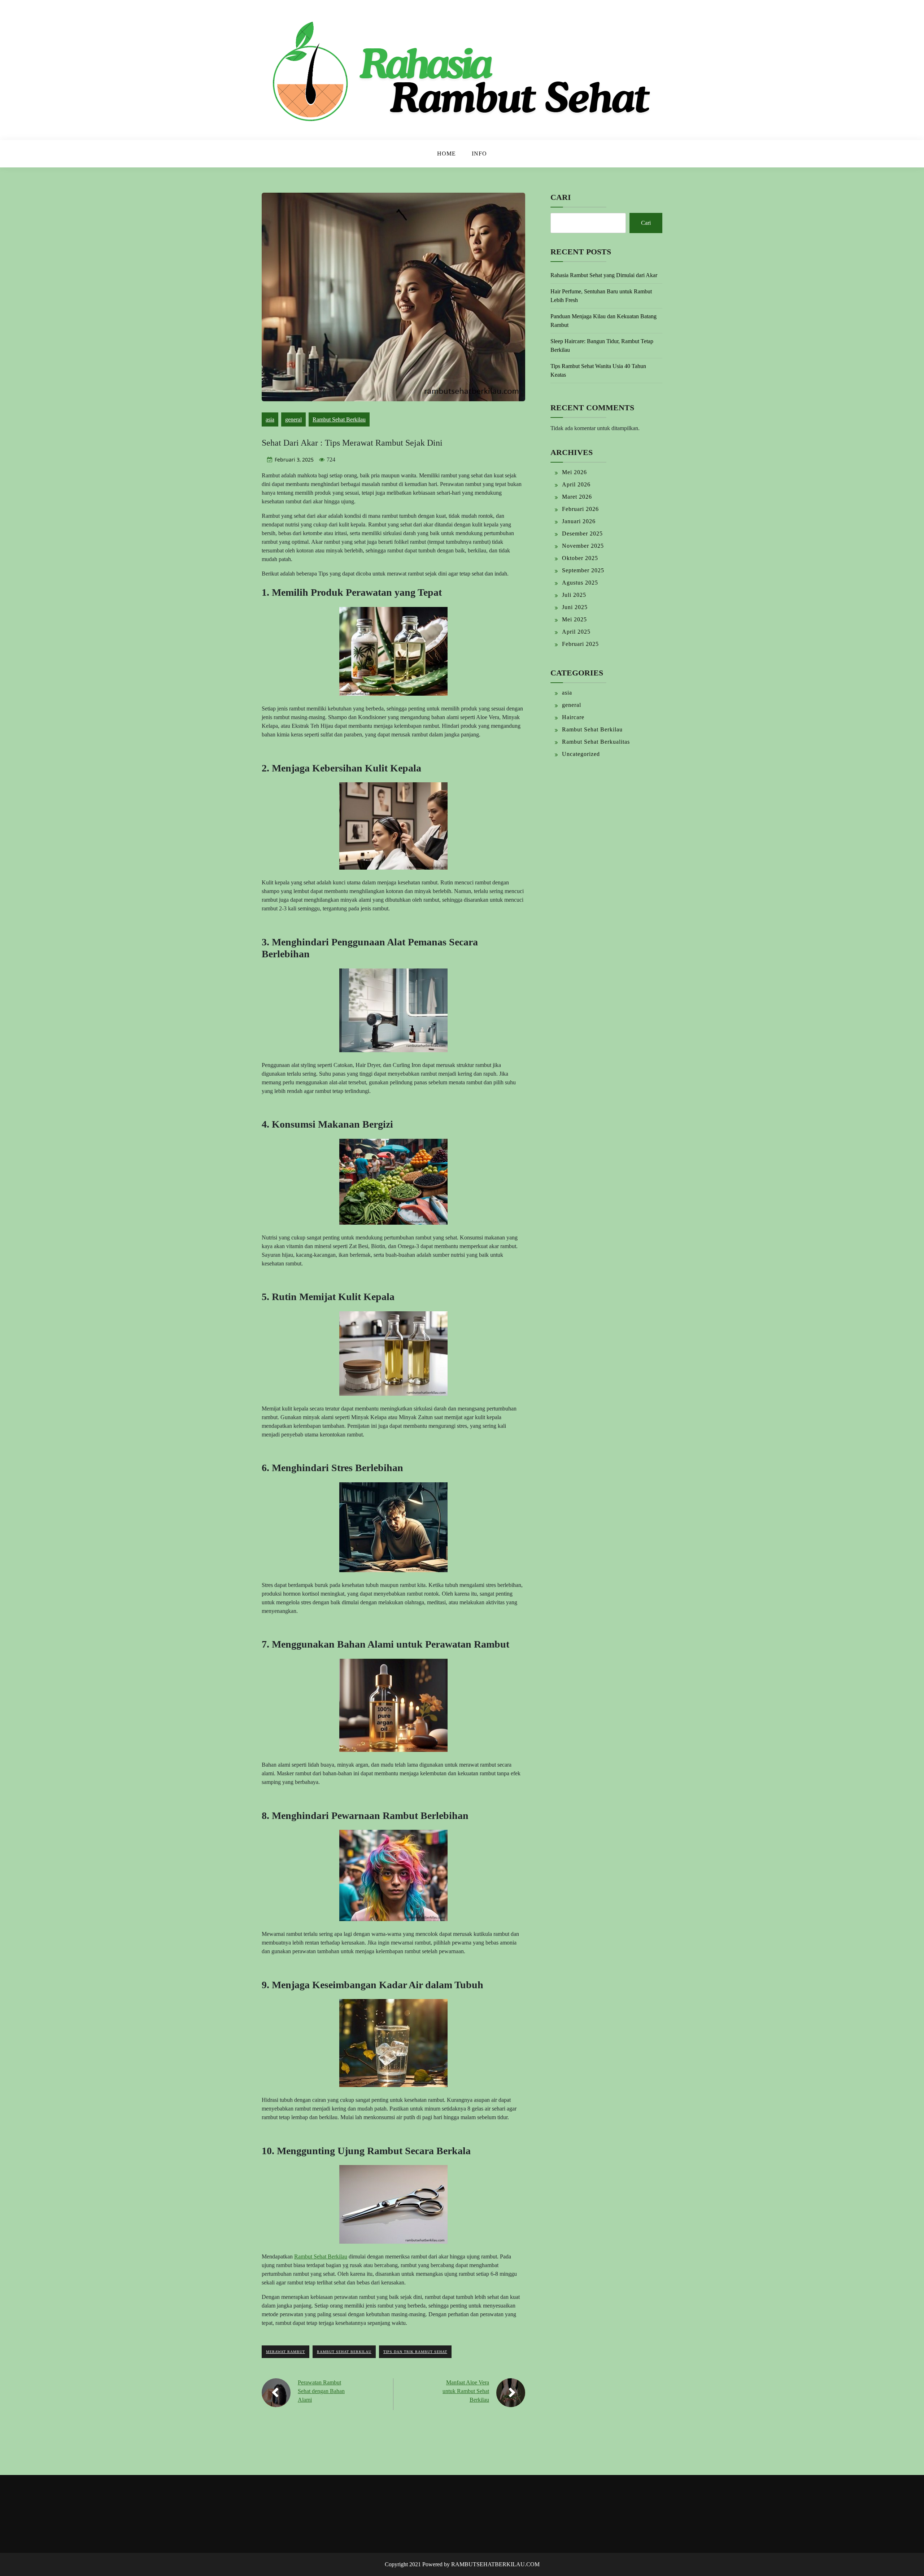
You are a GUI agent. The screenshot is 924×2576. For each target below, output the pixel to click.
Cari (561, 197)
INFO (479, 154)
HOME (446, 154)
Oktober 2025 (580, 558)
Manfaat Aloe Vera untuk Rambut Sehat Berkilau (466, 2391)
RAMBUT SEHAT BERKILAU (344, 2352)
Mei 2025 (574, 619)
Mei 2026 (574, 472)
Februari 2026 (580, 509)
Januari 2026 (579, 521)
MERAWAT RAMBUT (286, 2352)
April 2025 (576, 632)
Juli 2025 (574, 595)
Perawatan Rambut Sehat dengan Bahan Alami (321, 2391)
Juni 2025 (575, 607)
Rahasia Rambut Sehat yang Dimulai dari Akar (604, 275)
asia (270, 419)
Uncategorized (581, 754)
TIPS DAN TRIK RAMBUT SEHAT (415, 2352)
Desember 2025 (582, 533)
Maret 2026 (577, 497)
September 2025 (583, 570)
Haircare (573, 717)
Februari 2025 (580, 644)
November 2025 (583, 546)
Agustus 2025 (580, 583)
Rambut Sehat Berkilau (339, 419)
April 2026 (576, 484)
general (293, 419)
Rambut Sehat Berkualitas (596, 742)
